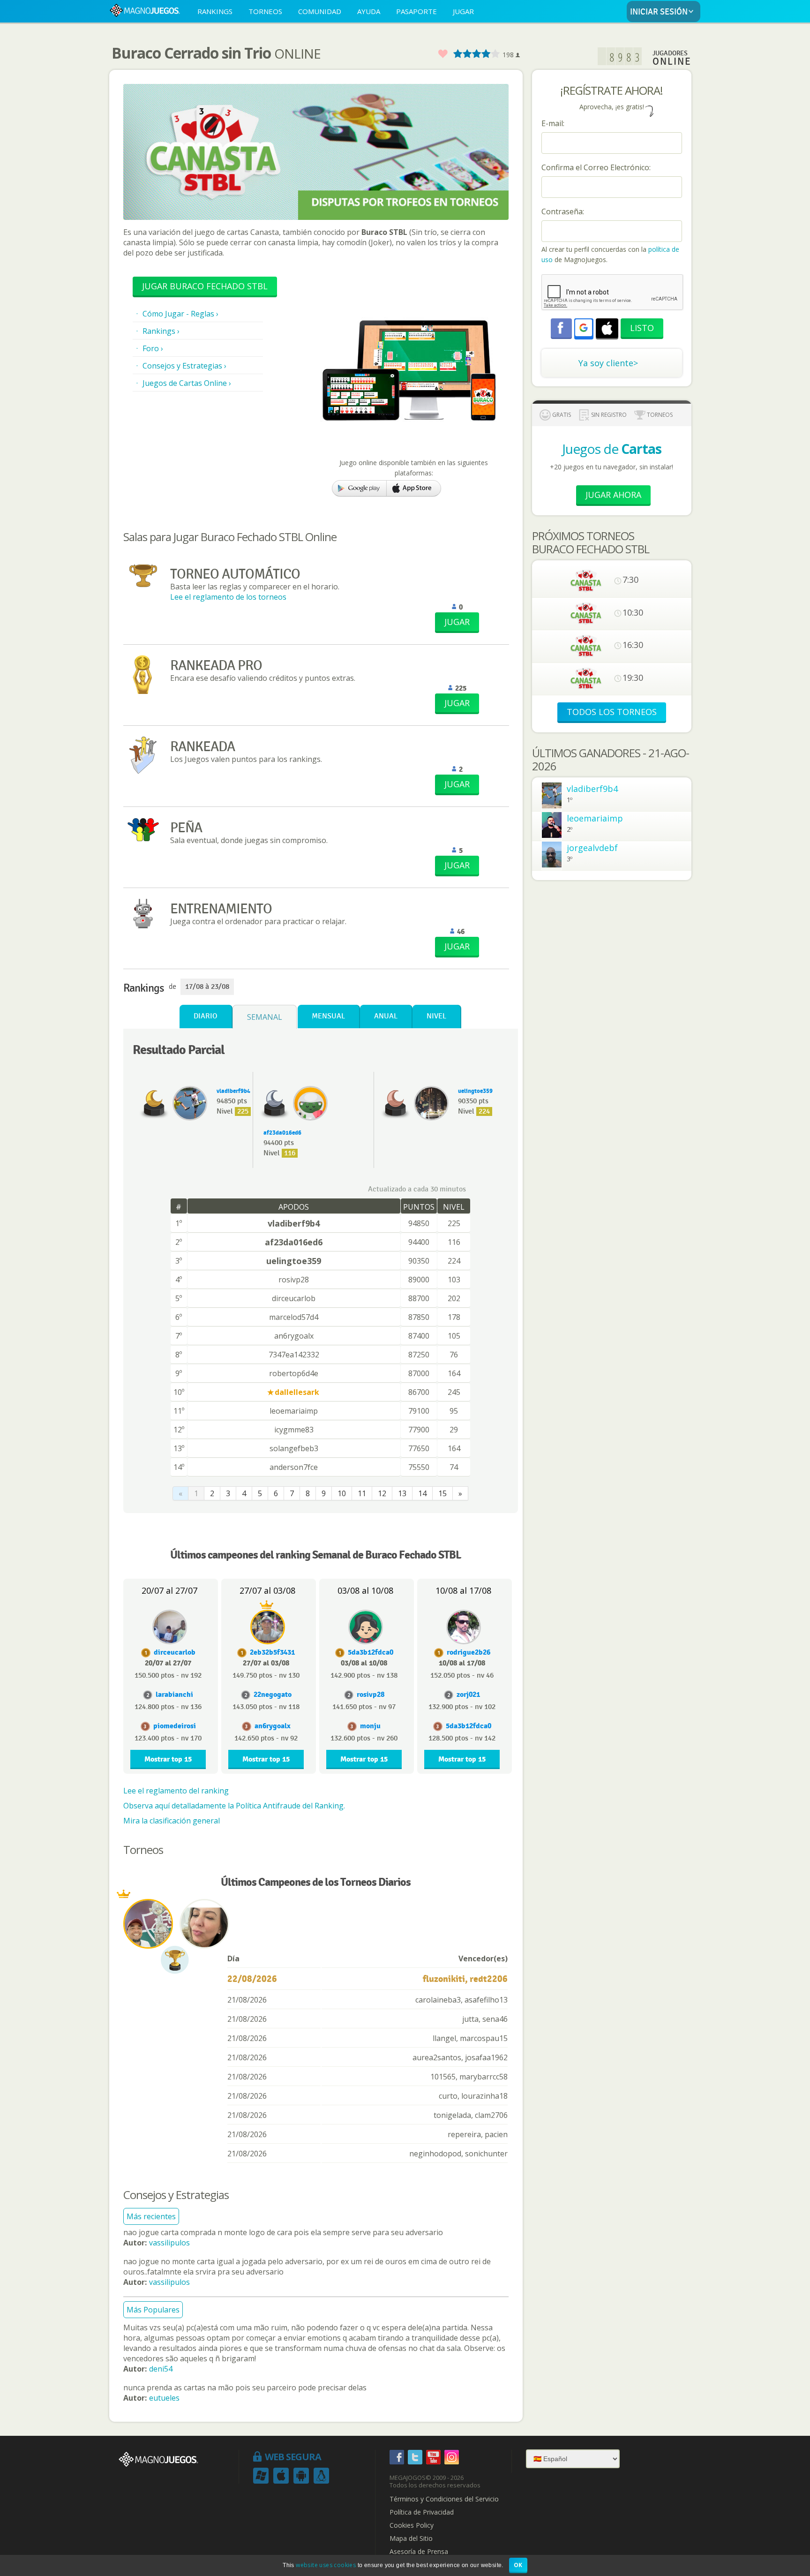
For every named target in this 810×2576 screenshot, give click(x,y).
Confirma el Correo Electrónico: (596, 167)
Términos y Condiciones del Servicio (444, 2499)
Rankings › (161, 331)
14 (422, 1493)
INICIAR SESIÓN (659, 12)
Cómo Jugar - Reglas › (180, 314)
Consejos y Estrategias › (184, 366)
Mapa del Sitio (411, 2538)
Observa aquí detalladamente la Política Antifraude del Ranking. (234, 1806)
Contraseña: (563, 211)
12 (382, 1493)
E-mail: (553, 123)
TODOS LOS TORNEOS (612, 712)
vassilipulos (169, 2243)
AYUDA (369, 11)
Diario (206, 1016)
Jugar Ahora (613, 495)
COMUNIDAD (320, 11)
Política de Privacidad (422, 2512)
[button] (584, 328)
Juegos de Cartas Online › (187, 383)
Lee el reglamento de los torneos (228, 597)
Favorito (442, 54)
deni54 (161, 2369)
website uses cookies (326, 2565)
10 (342, 1493)
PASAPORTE (416, 11)
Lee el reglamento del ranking (176, 1791)
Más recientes (151, 2216)
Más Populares (153, 2310)
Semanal (265, 1017)
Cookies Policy (412, 2525)
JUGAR (463, 11)
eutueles (164, 2398)
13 (402, 1493)
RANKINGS (215, 11)
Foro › (153, 348)
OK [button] (518, 2565)
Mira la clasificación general (172, 1821)
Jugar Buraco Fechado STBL (205, 286)
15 (442, 1493)
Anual (386, 1016)
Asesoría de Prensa (419, 2552)
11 (362, 1493)
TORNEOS (265, 11)
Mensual (328, 1016)
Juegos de (612, 449)
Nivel (436, 1016)
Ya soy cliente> (608, 363)
